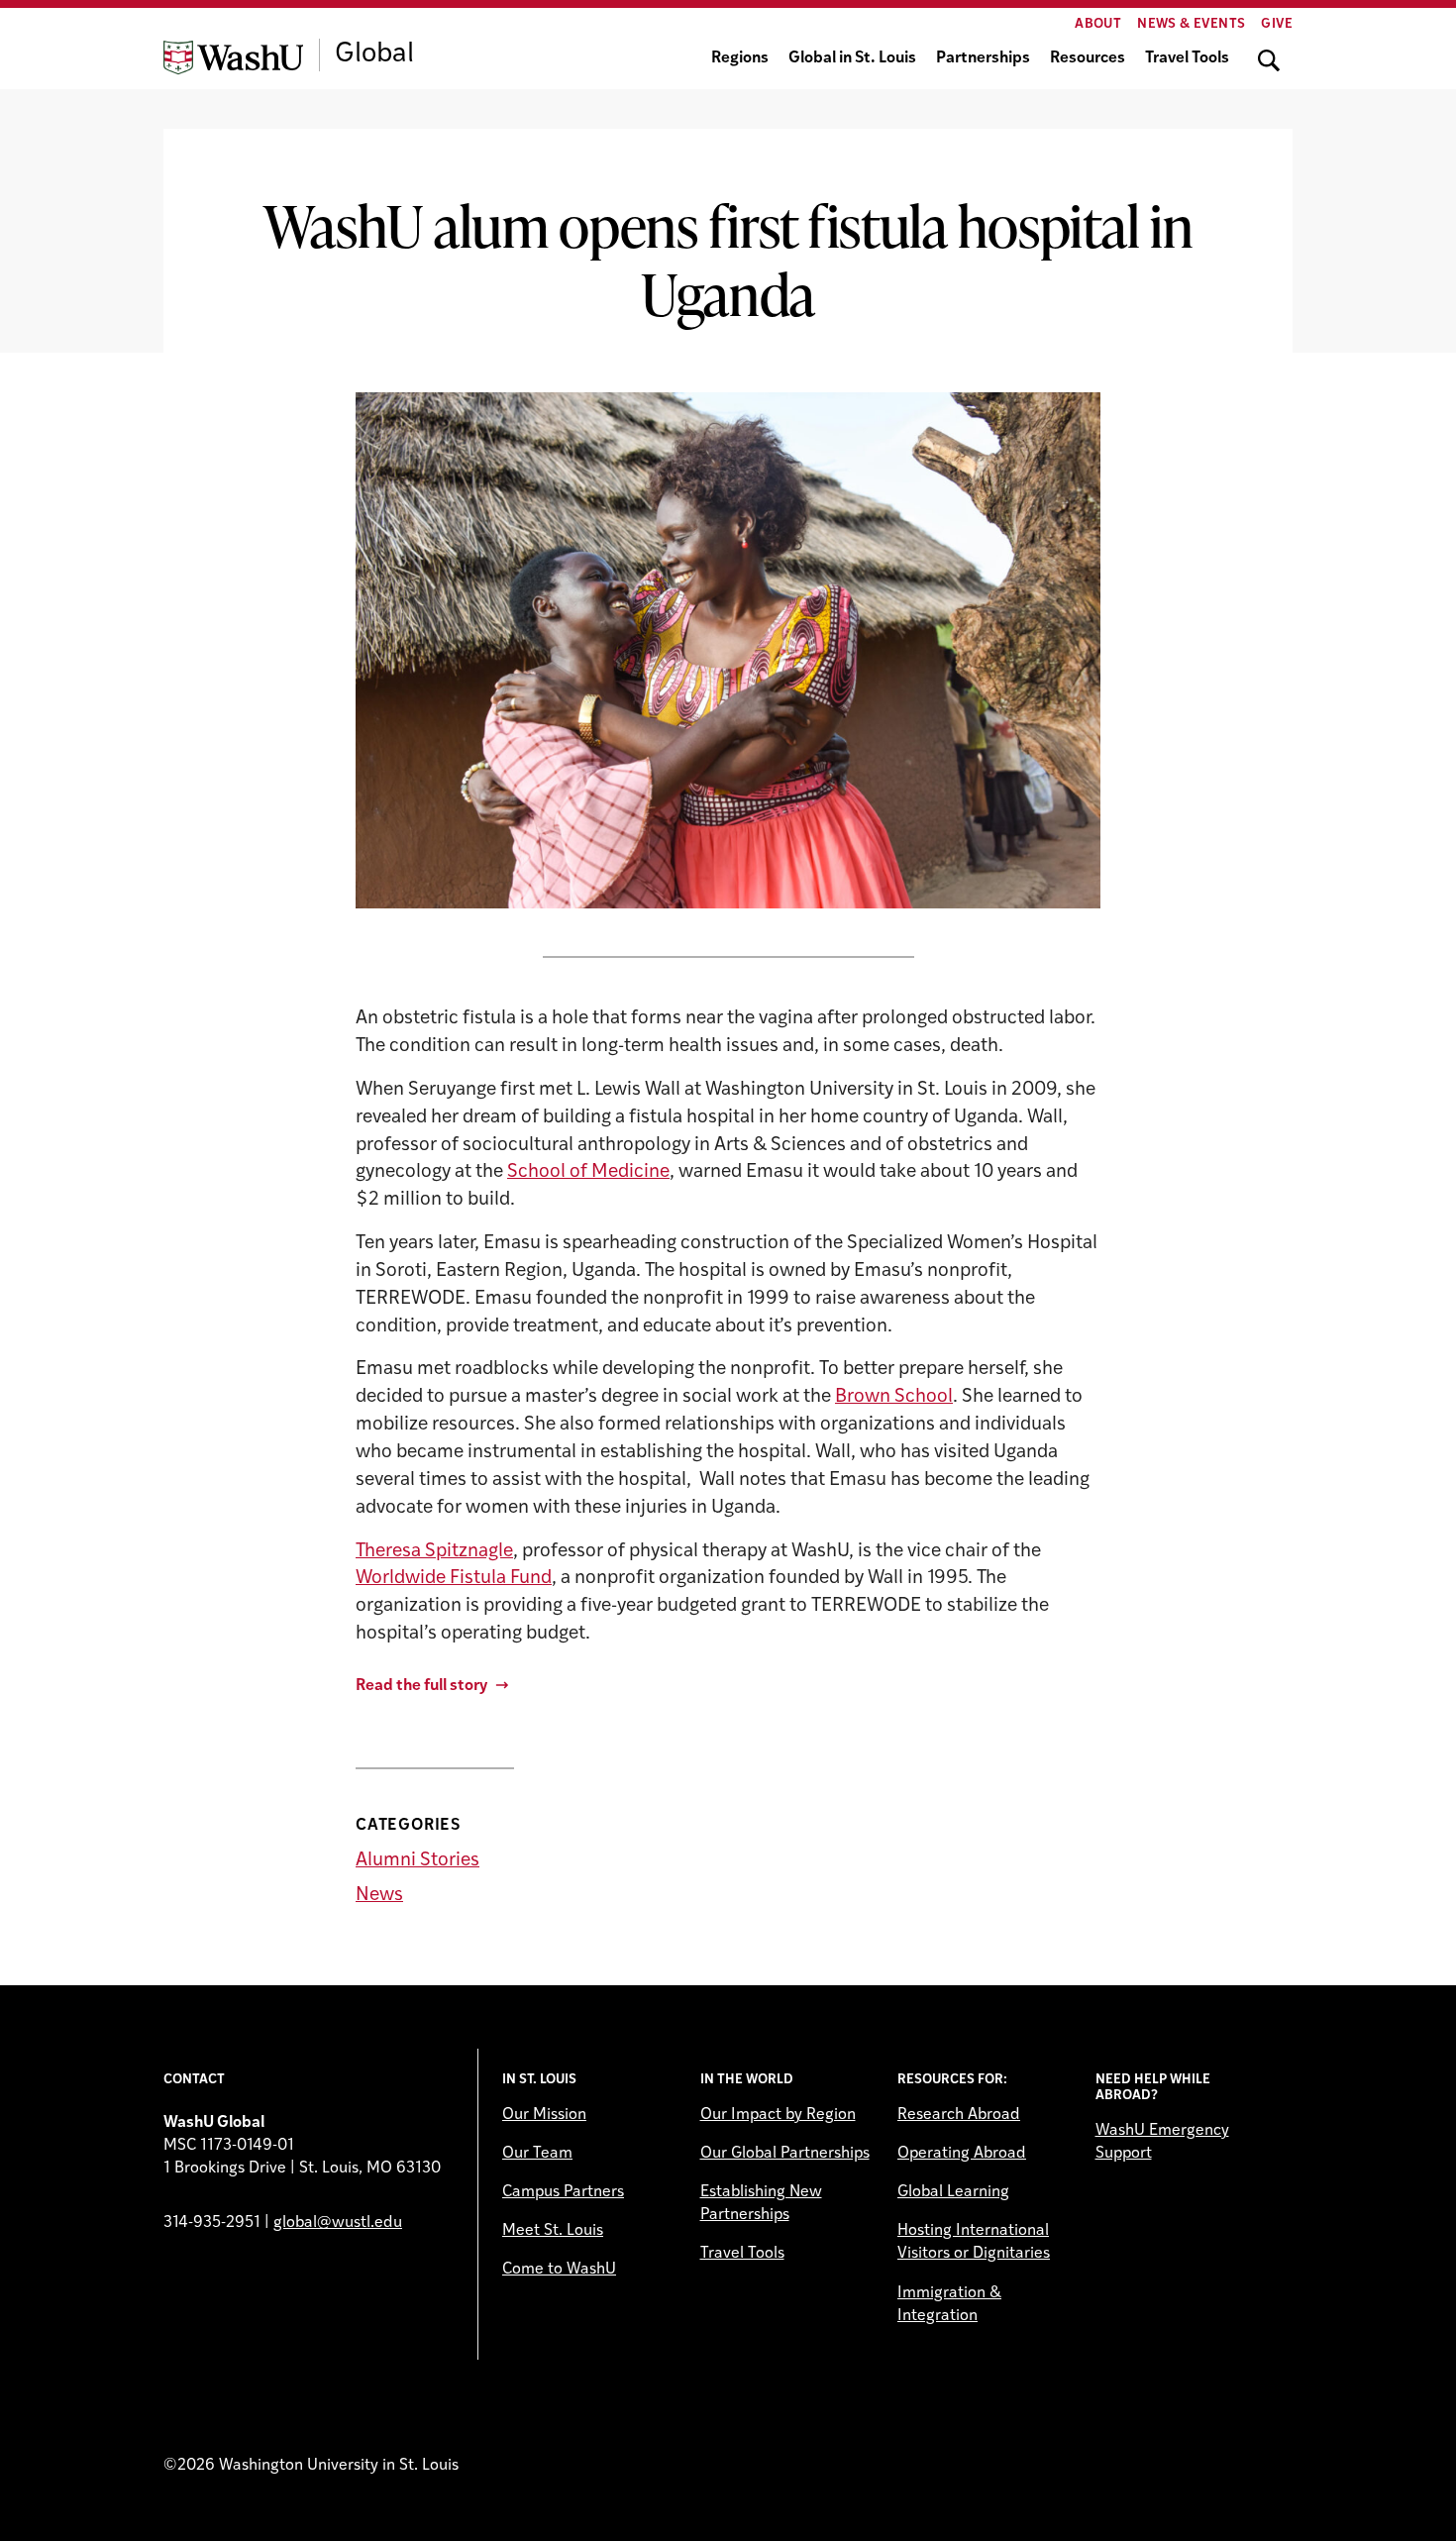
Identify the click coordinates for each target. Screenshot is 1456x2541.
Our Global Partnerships (785, 2154)
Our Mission (544, 2115)
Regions (740, 58)
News (379, 1896)
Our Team (537, 2154)
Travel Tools (1187, 58)
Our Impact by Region (778, 2115)
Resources (1088, 58)
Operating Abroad (962, 2154)
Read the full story (421, 1686)
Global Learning (953, 2192)
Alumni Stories (417, 1861)
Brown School (894, 1397)
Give (1277, 24)
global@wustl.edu (338, 2223)
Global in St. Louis (852, 58)
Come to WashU (559, 2270)
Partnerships (983, 58)
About (1098, 24)
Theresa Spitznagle (434, 1552)
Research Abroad (959, 2115)
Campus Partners (563, 2192)
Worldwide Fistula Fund (454, 1579)
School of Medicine (588, 1172)
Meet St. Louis (553, 2231)
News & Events (1191, 24)
